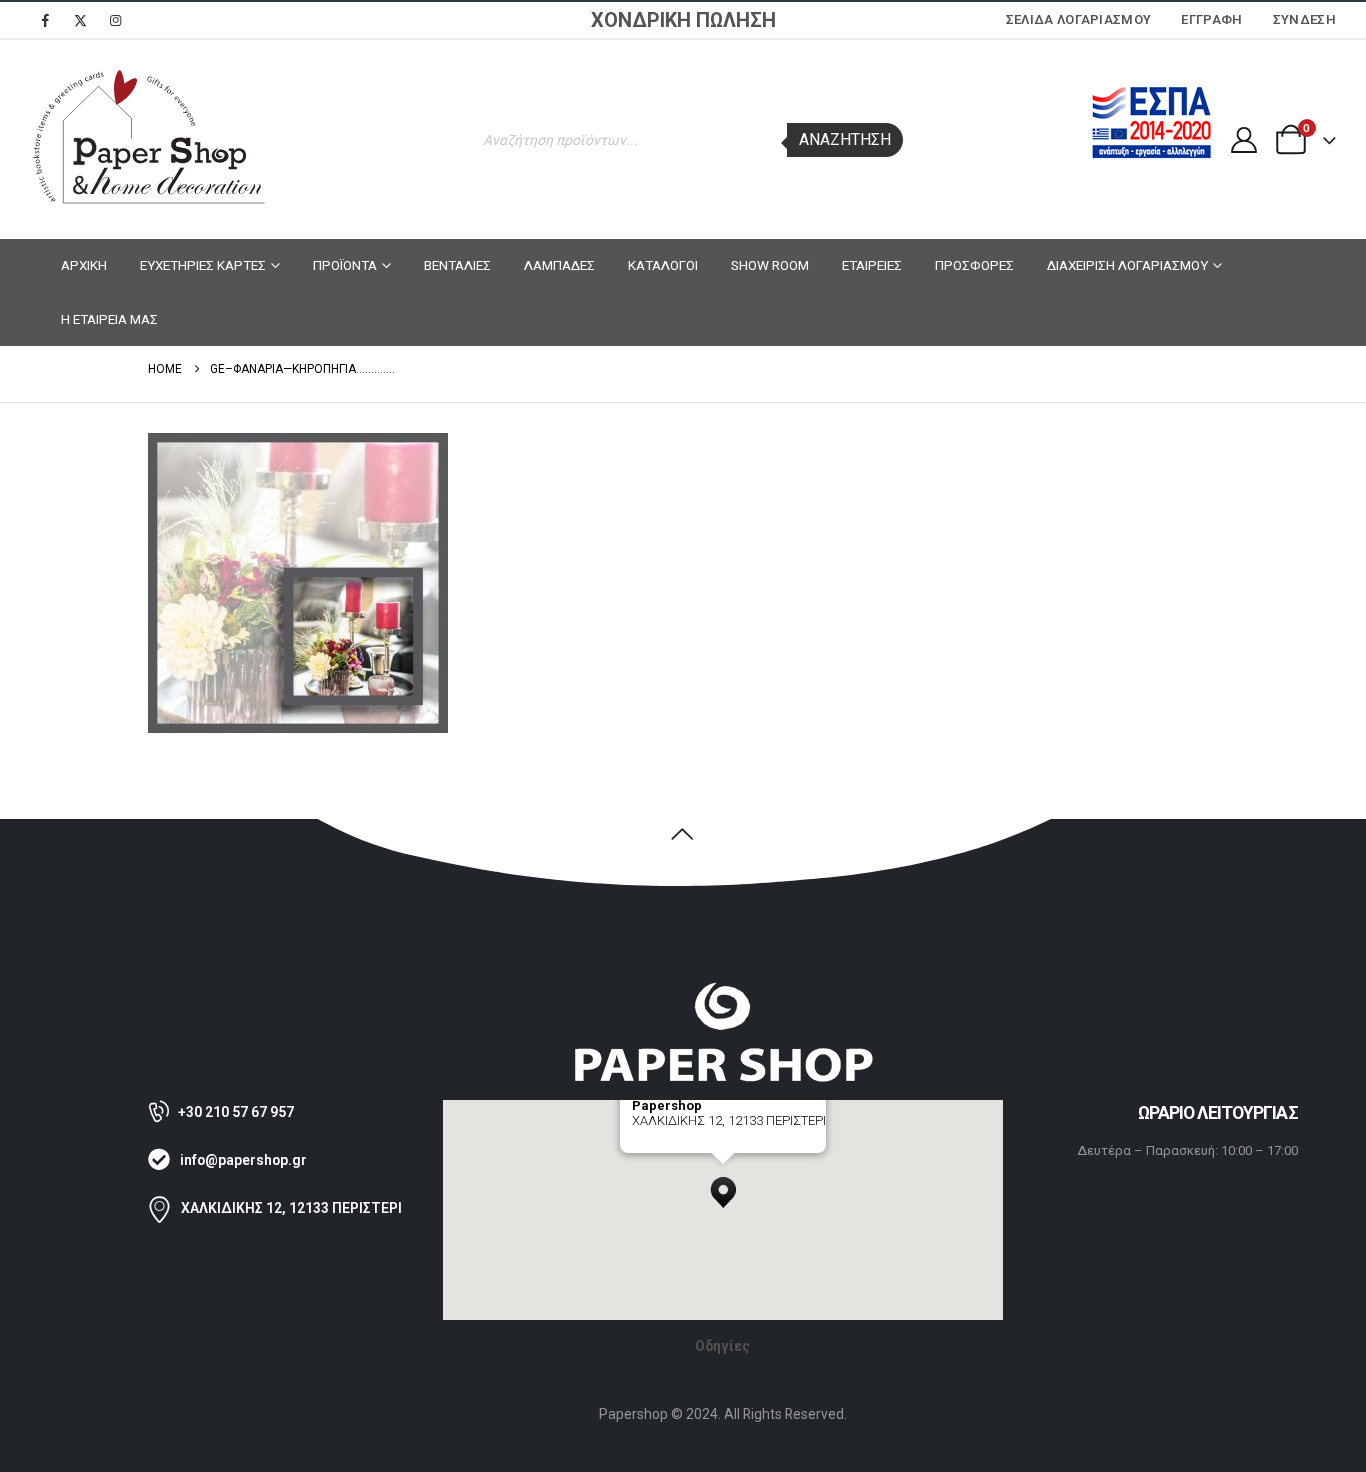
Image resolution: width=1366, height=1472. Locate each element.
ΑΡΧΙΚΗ (84, 265)
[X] (80, 20)
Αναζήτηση (845, 139)
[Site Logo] (150, 139)
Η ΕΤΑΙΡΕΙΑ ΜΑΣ (109, 319)
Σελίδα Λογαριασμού (1079, 19)
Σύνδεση (1304, 19)
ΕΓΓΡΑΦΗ (1211, 19)
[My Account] (1243, 140)
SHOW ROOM (770, 265)
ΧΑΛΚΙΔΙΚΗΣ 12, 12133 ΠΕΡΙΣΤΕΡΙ (291, 1208)
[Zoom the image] (723, 990)
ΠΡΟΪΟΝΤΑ (345, 265)
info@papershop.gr (243, 1160)
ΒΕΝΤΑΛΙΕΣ (457, 265)
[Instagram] (115, 20)
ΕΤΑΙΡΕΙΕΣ (872, 265)
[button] (723, 1187)
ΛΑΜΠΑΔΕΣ (559, 265)
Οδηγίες (722, 1346)
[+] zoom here (668, 1145)
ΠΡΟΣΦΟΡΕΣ (974, 265)
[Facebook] (45, 20)
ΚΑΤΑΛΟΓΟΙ (663, 265)
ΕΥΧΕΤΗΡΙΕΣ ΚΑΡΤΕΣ (203, 265)
